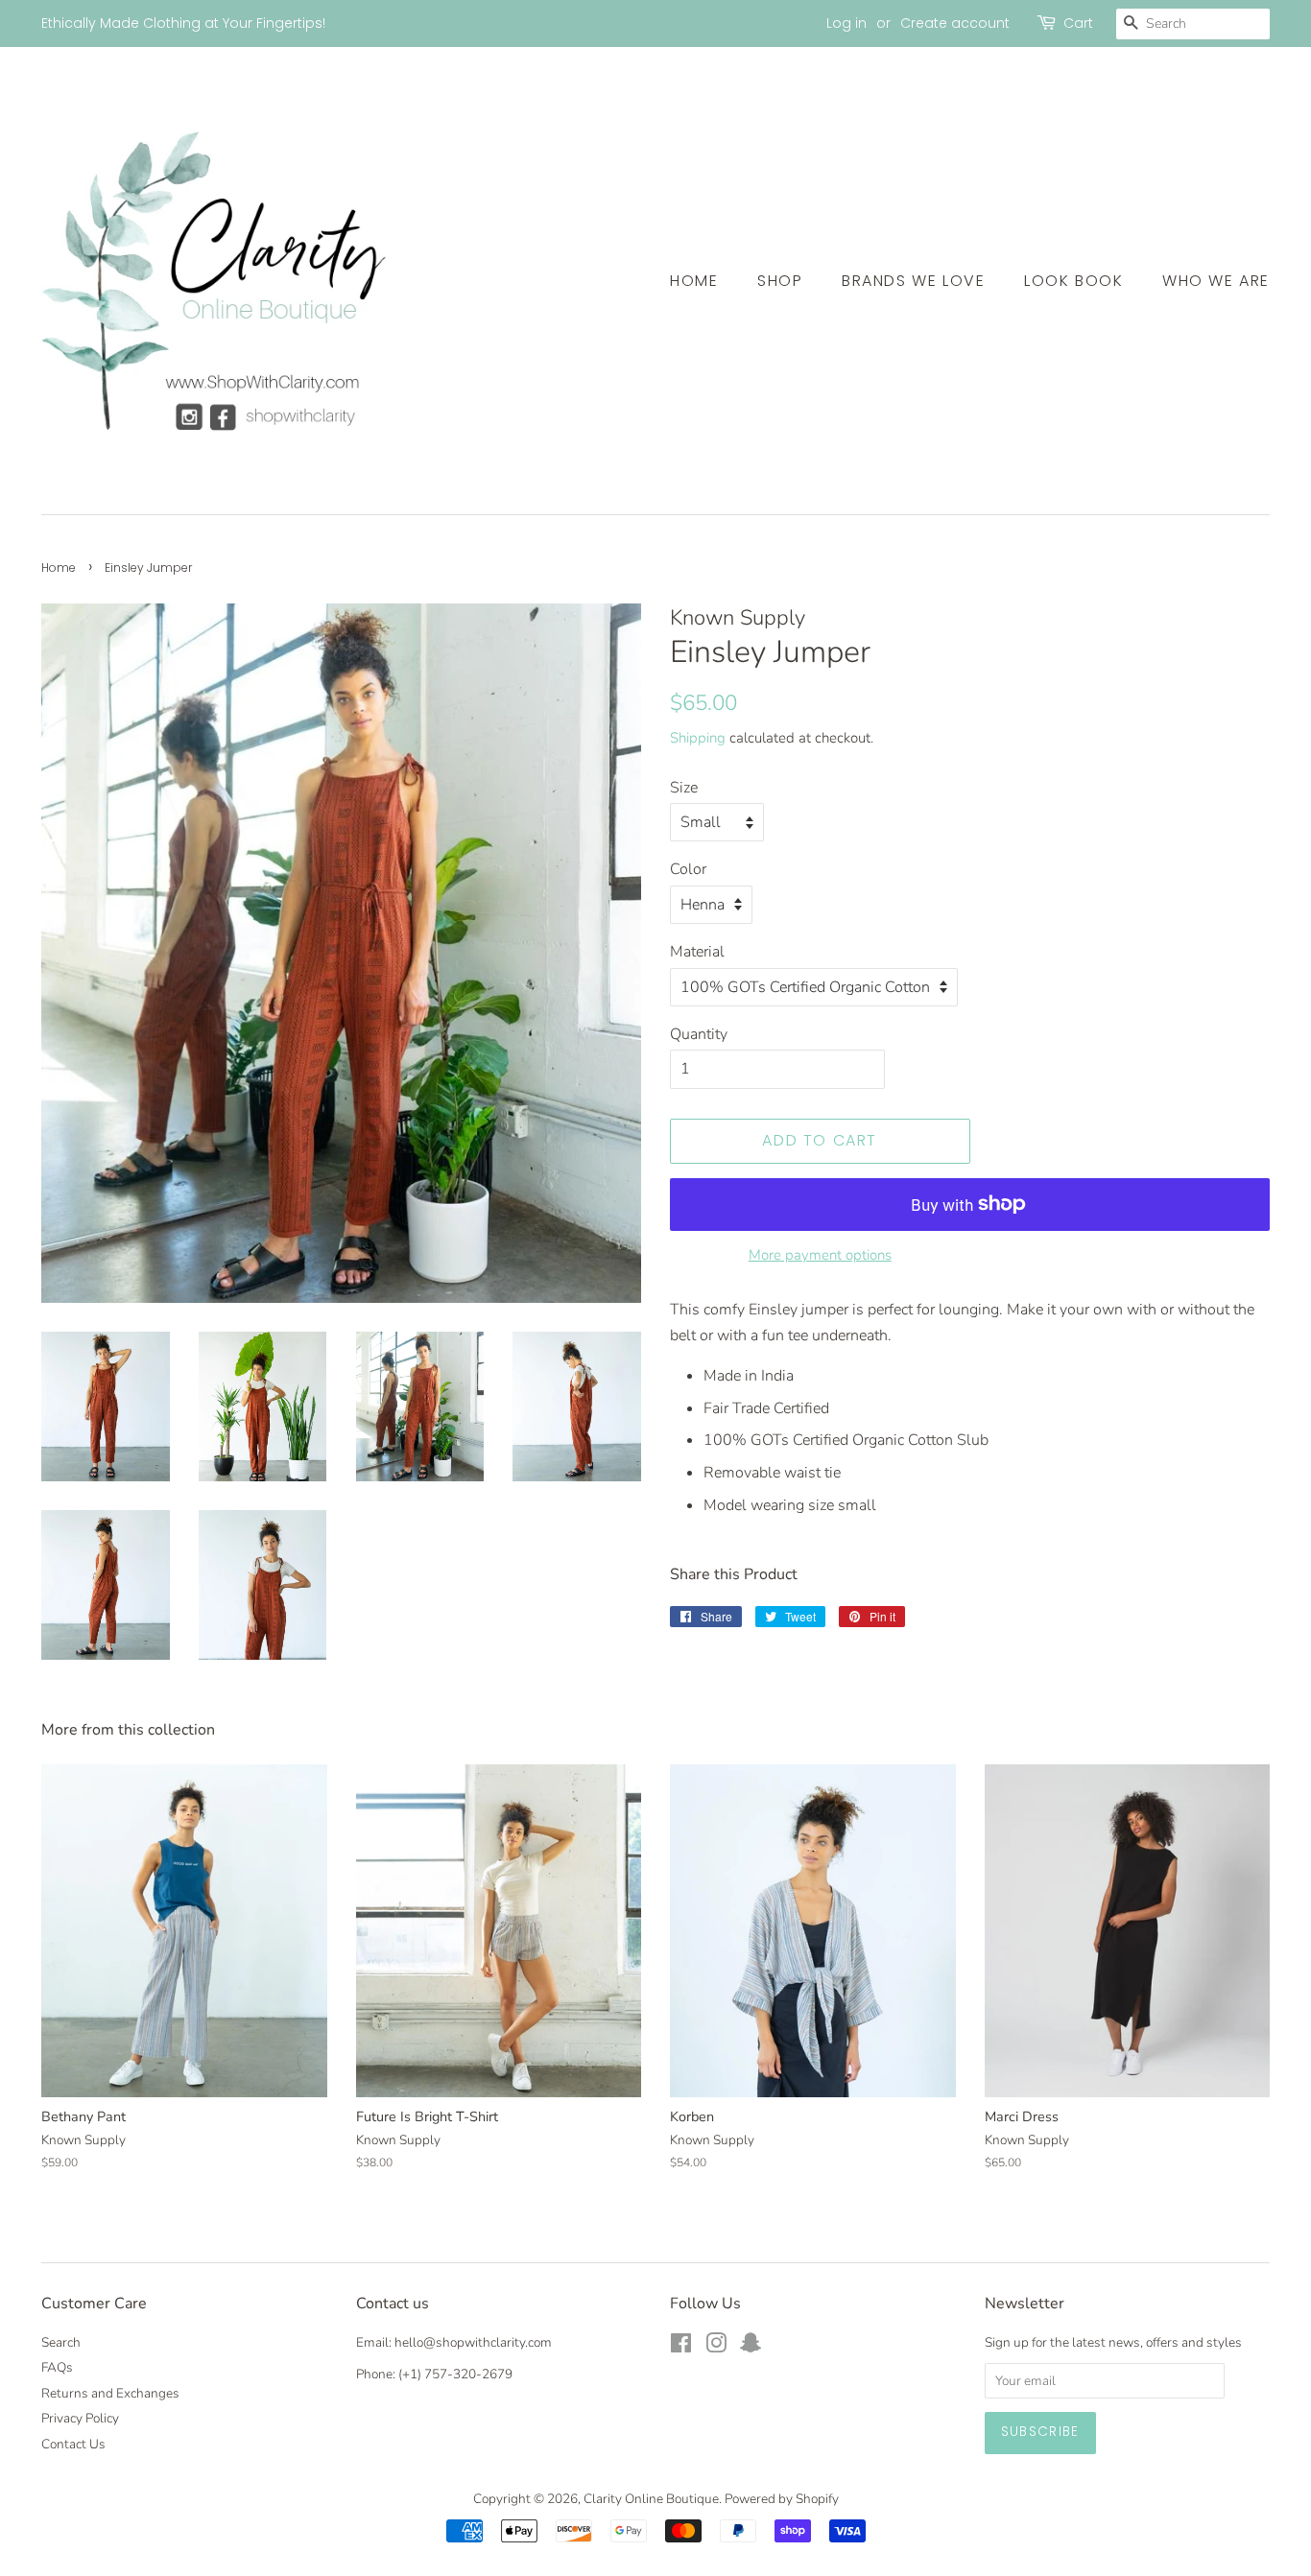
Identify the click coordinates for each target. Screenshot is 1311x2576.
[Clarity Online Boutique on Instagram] (716, 2347)
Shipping (698, 738)
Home (694, 281)
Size (684, 788)
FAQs (57, 2367)
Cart (1078, 23)
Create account (955, 23)
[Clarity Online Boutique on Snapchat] (751, 2347)
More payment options (820, 1255)
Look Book (1073, 281)
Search (61, 2342)
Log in (846, 23)
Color (688, 869)
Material (697, 952)
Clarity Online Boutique (651, 2499)
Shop (780, 281)
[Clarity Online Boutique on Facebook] (681, 2347)
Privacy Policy (80, 2418)
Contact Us (73, 2444)
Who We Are (1216, 281)
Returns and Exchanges (110, 2393)
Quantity (699, 1034)
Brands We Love (913, 281)
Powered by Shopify (782, 2499)
